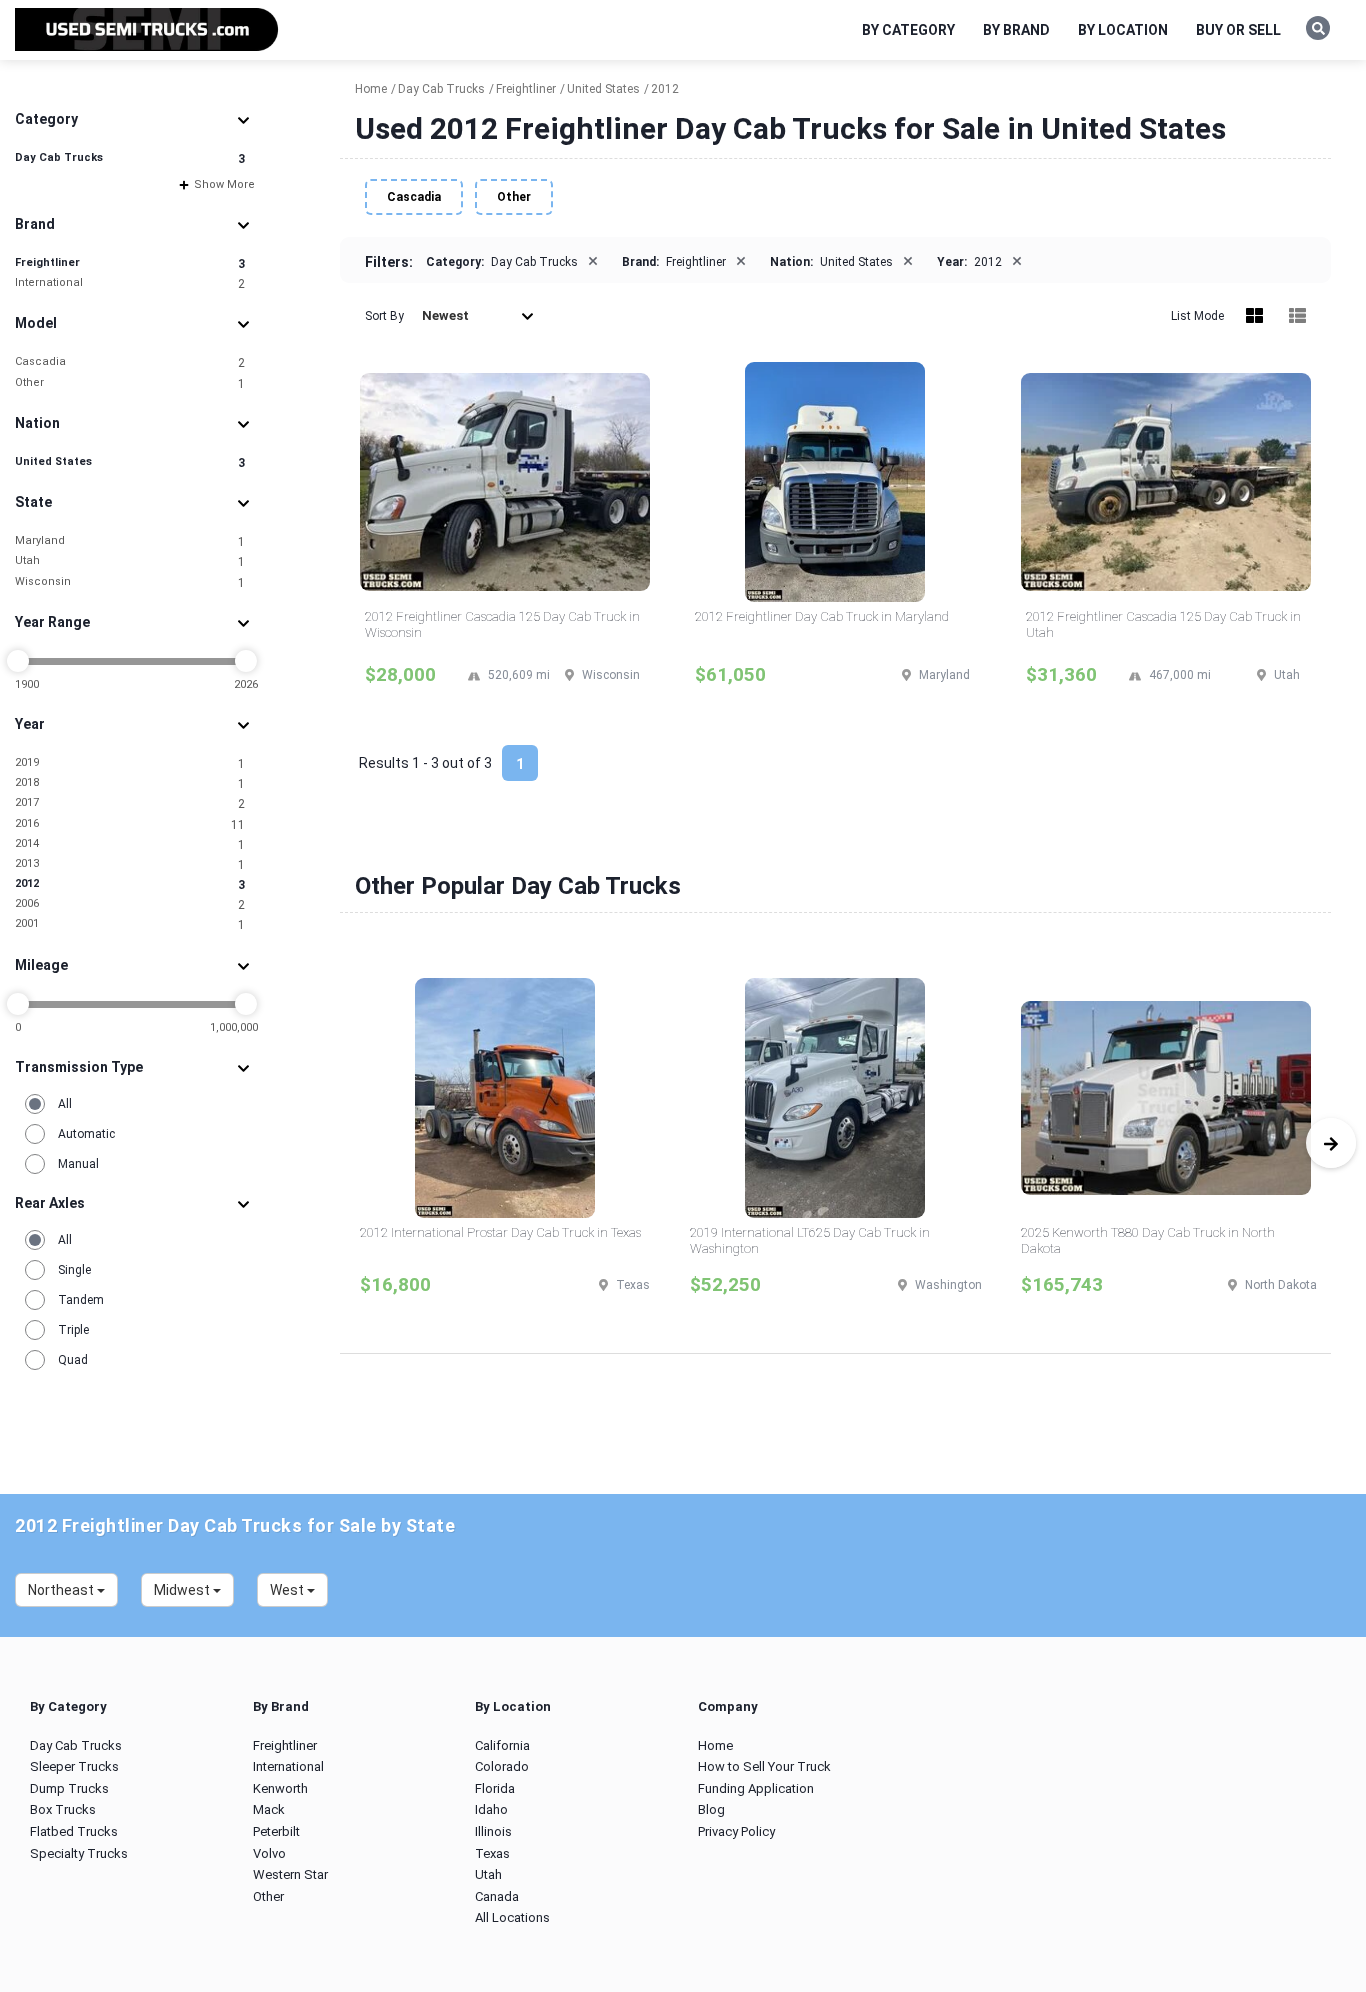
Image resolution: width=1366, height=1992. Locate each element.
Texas (492, 1853)
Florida (495, 1788)
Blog (711, 1809)
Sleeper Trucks (74, 1766)
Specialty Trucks (79, 1853)
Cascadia (130, 362)
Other (130, 383)
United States (130, 462)
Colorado (502, 1766)
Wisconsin (130, 582)
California (502, 1745)
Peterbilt (276, 1831)
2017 (130, 803)
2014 (130, 844)
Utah (130, 561)
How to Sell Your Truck (764, 1766)
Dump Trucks (69, 1788)
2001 (130, 924)
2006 (130, 904)
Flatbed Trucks (74, 1831)
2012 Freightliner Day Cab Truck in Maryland (822, 616)
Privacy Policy (736, 1831)
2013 (130, 864)
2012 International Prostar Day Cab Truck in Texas (500, 1232)
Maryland (130, 541)
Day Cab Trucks (130, 158)
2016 (130, 824)
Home (715, 1745)
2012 (130, 884)
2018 (130, 783)
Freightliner (130, 263)
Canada (497, 1896)
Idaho (491, 1809)
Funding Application (756, 1788)
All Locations (512, 1917)
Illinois (493, 1831)
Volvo (269, 1853)
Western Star (290, 1874)
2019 (130, 763)
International (130, 283)
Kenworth (280, 1788)
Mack (269, 1809)
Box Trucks (63, 1809)
